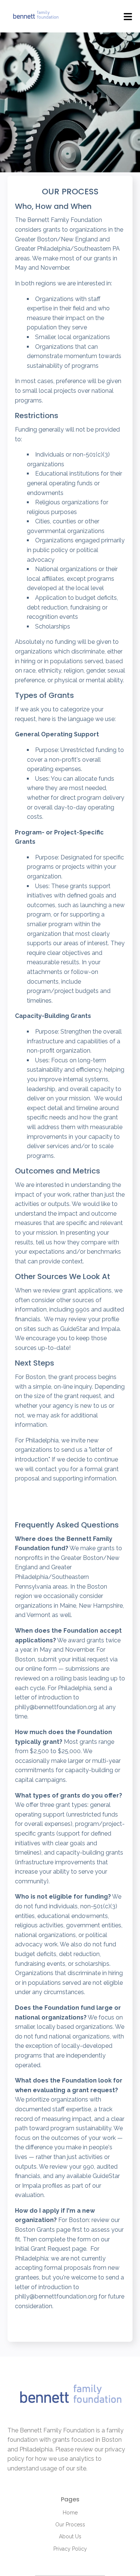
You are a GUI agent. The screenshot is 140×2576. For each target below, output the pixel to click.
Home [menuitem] (70, 2513)
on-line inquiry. (73, 1387)
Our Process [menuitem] (70, 2525)
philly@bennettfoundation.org (56, 1707)
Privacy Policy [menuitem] (70, 2549)
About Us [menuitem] (70, 2536)
